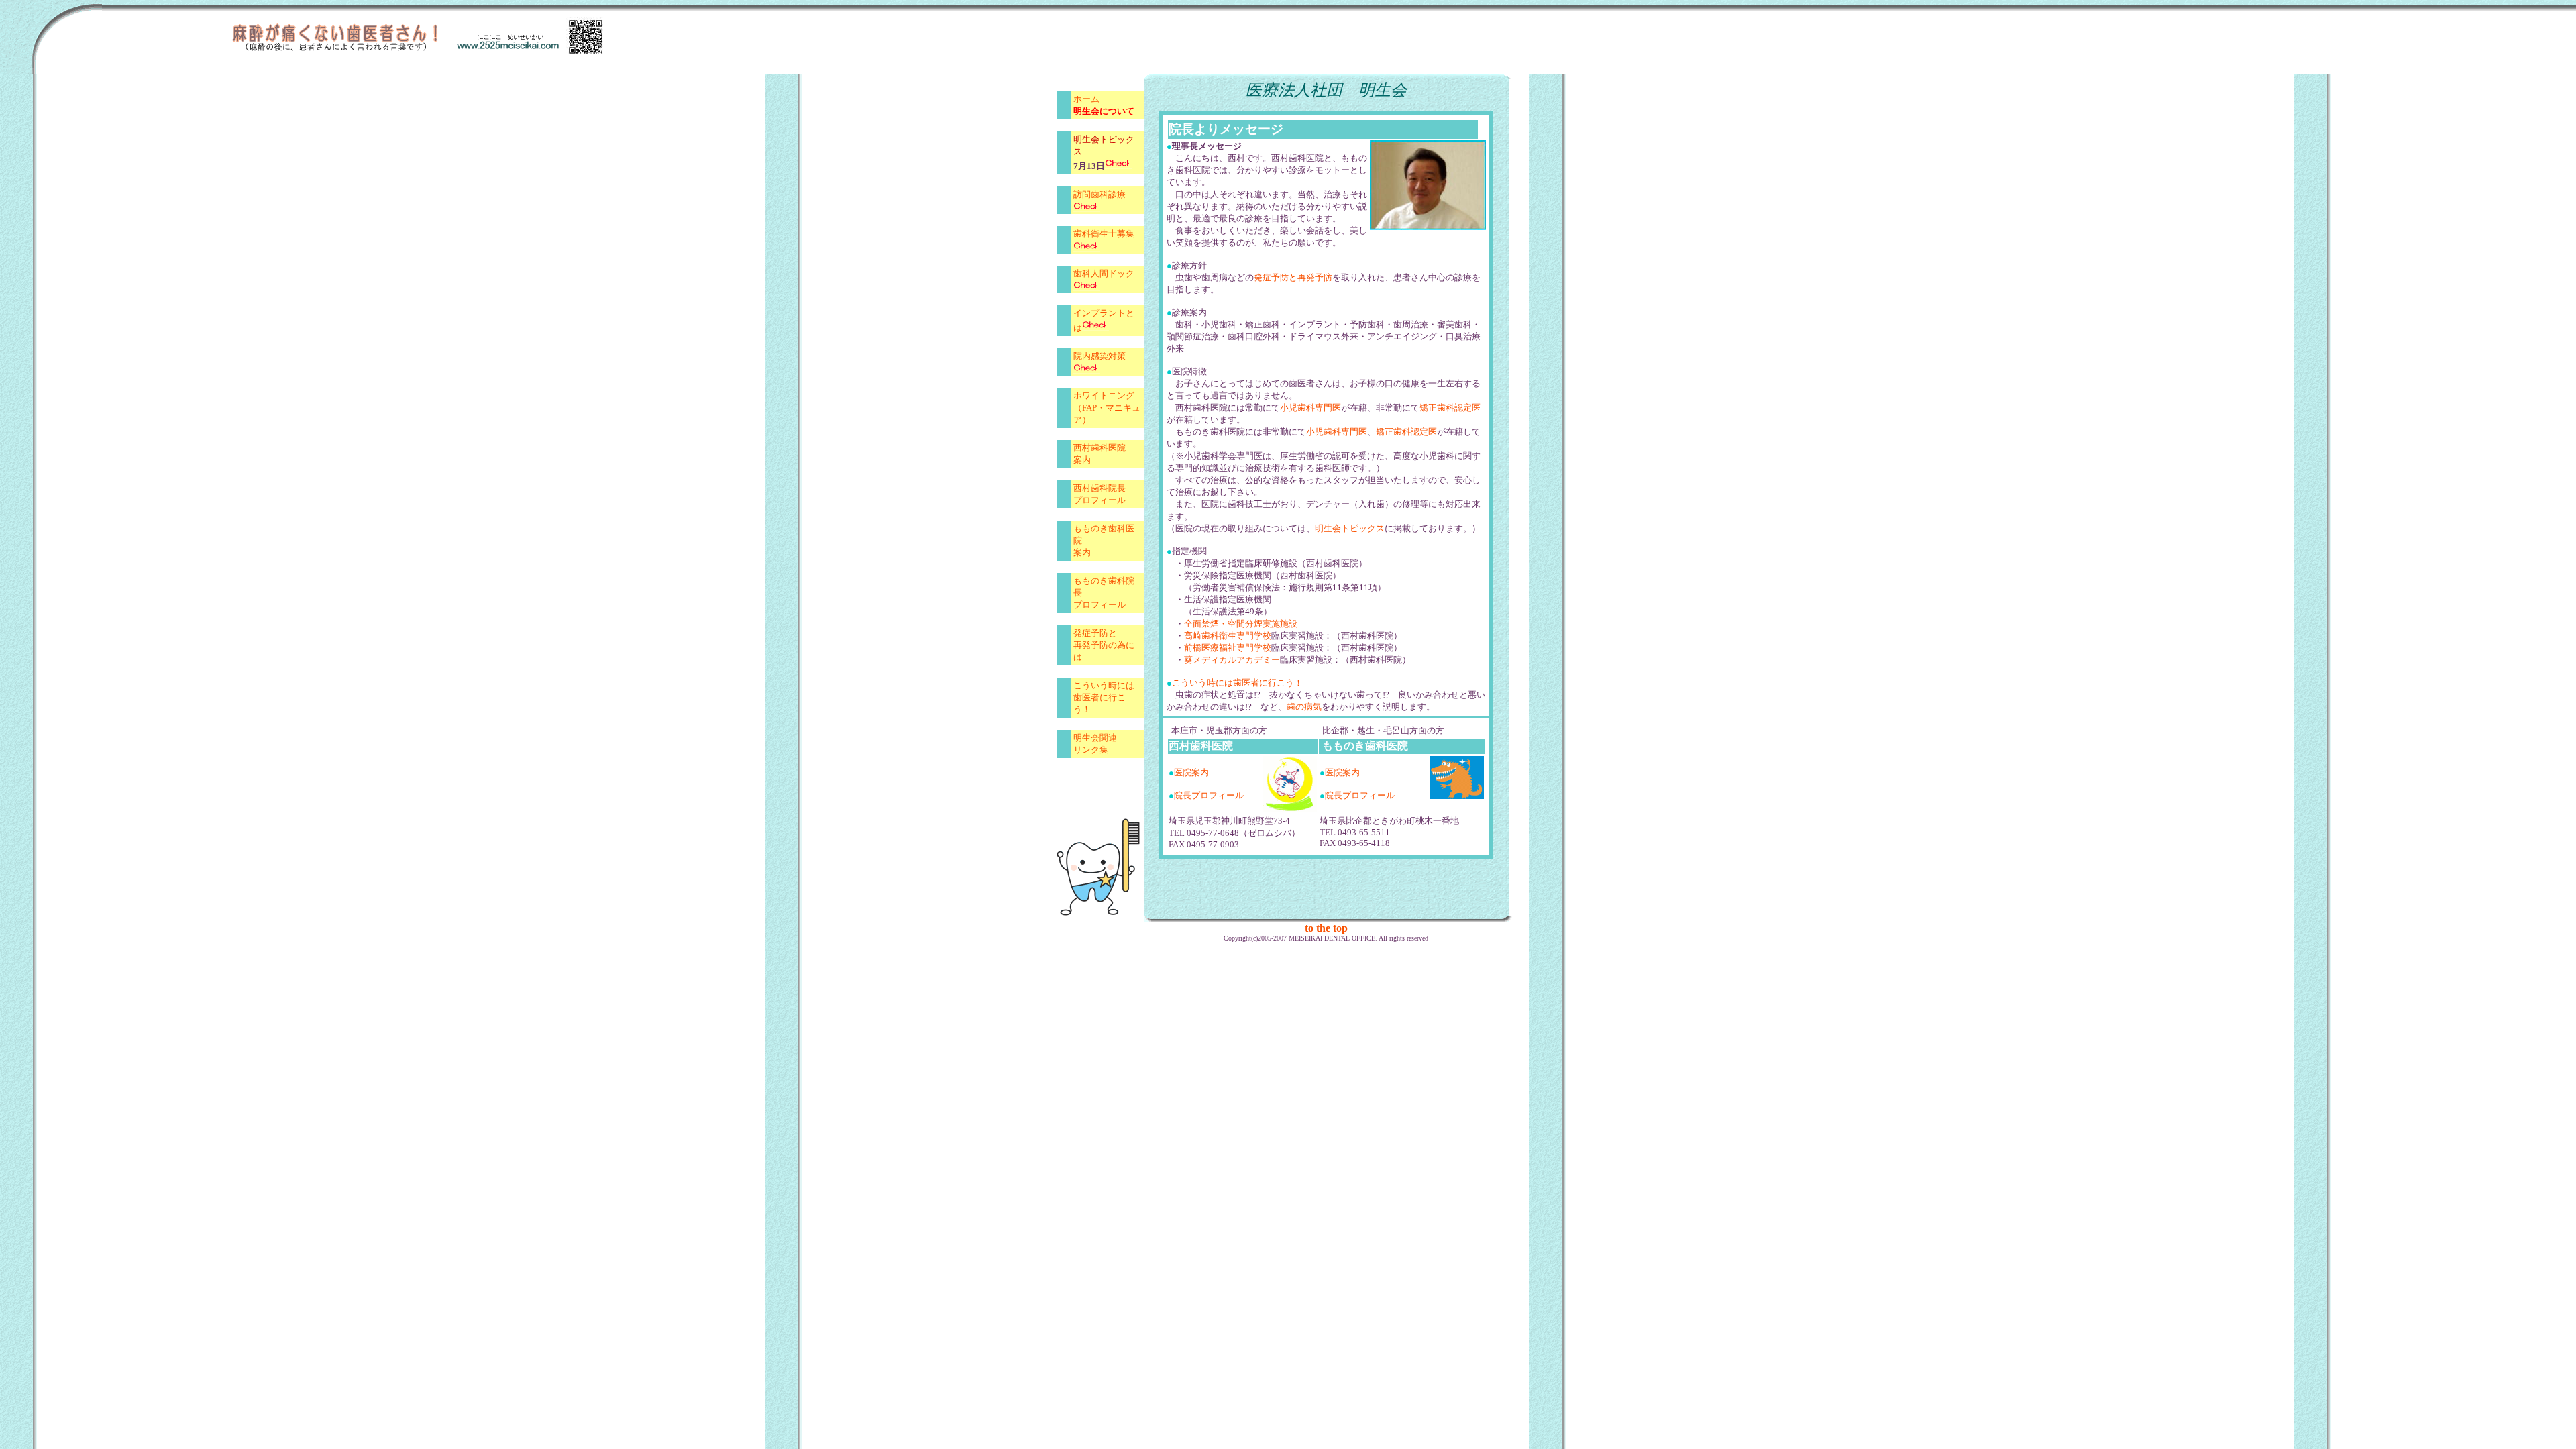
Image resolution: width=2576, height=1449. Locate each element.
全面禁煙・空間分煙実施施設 (1241, 624)
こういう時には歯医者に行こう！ (1237, 683)
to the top (1326, 928)
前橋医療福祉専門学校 (1228, 648)
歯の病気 (1304, 707)
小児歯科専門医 (1310, 408)
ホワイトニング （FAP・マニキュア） (1107, 408)
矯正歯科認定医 (1450, 408)
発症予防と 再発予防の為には (1104, 645)
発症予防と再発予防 (1293, 277)
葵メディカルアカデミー (1232, 660)
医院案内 (1191, 772)
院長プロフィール (1209, 795)
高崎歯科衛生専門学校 (1228, 636)
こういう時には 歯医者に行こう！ (1104, 697)
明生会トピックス (1350, 528)
